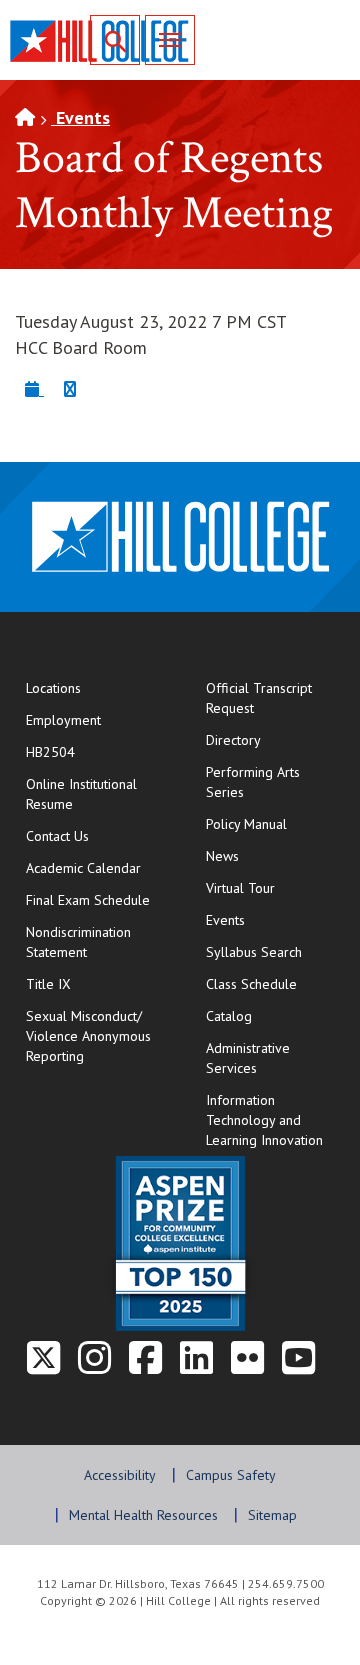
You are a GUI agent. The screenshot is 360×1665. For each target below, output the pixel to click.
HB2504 (50, 752)
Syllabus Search (254, 952)
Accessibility (120, 1475)
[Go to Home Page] (25, 117)
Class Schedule (275, 983)
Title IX (48, 984)
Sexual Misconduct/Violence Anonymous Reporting (88, 1036)
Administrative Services (248, 1058)
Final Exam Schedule (95, 899)
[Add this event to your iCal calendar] (34, 388)
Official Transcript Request (275, 698)
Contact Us (95, 835)
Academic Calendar (83, 868)
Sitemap (272, 1515)
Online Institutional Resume (95, 794)
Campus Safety (231, 1475)
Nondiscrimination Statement (78, 942)
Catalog (229, 1016)
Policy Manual (246, 824)
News (222, 856)
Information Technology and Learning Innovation (264, 1120)
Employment (63, 720)
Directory (233, 740)
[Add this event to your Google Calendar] (70, 388)
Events (80, 117)
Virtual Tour (240, 888)
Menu (170, 40)
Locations (53, 688)
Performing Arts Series (253, 782)
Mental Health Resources (143, 1515)
